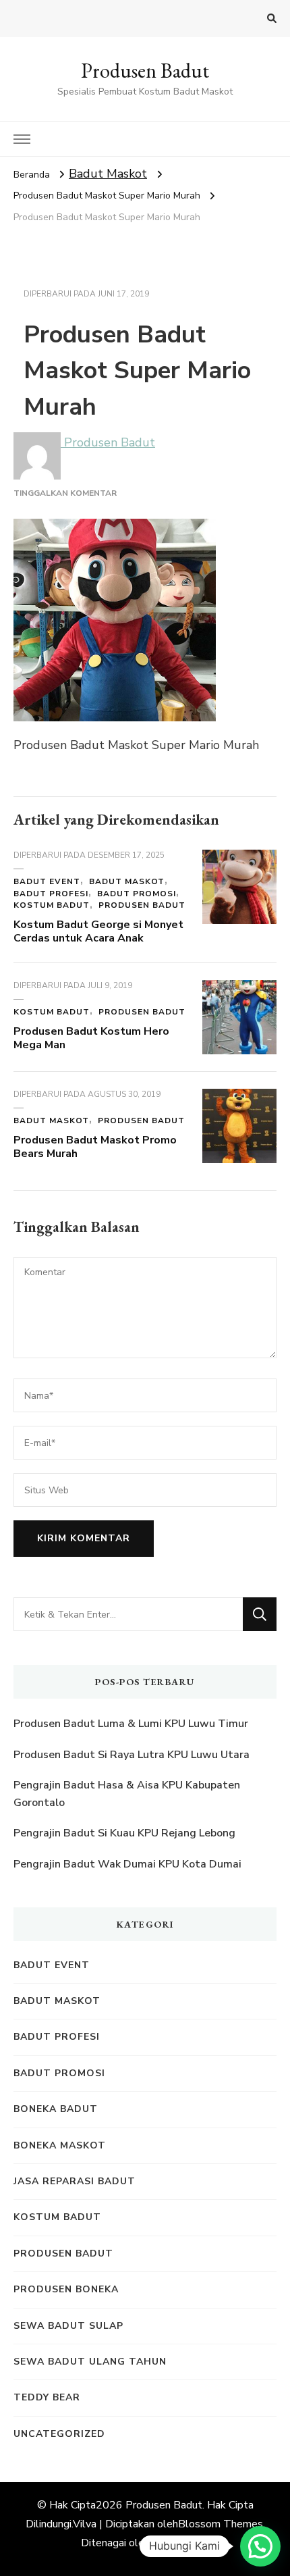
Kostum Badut (52, 905)
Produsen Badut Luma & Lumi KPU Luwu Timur (131, 1724)
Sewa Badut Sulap (68, 2326)
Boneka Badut (56, 2109)
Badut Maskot (108, 174)
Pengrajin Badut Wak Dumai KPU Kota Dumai (127, 1864)
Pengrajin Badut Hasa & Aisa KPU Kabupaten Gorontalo (127, 1794)
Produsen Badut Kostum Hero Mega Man (91, 1038)
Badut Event (47, 881)
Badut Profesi (51, 894)
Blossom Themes (221, 2524)
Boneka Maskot (60, 2145)
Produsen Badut (145, 71)
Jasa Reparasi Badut (75, 2181)
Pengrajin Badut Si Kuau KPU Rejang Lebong (124, 1833)
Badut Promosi (137, 894)
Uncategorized (59, 2434)
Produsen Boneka (66, 2289)
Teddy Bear (47, 2397)
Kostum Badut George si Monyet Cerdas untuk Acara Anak (98, 931)
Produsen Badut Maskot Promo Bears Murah (95, 1147)
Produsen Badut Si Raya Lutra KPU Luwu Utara (132, 1755)
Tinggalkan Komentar (65, 493)
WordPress (180, 2543)
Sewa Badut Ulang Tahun (90, 2362)
